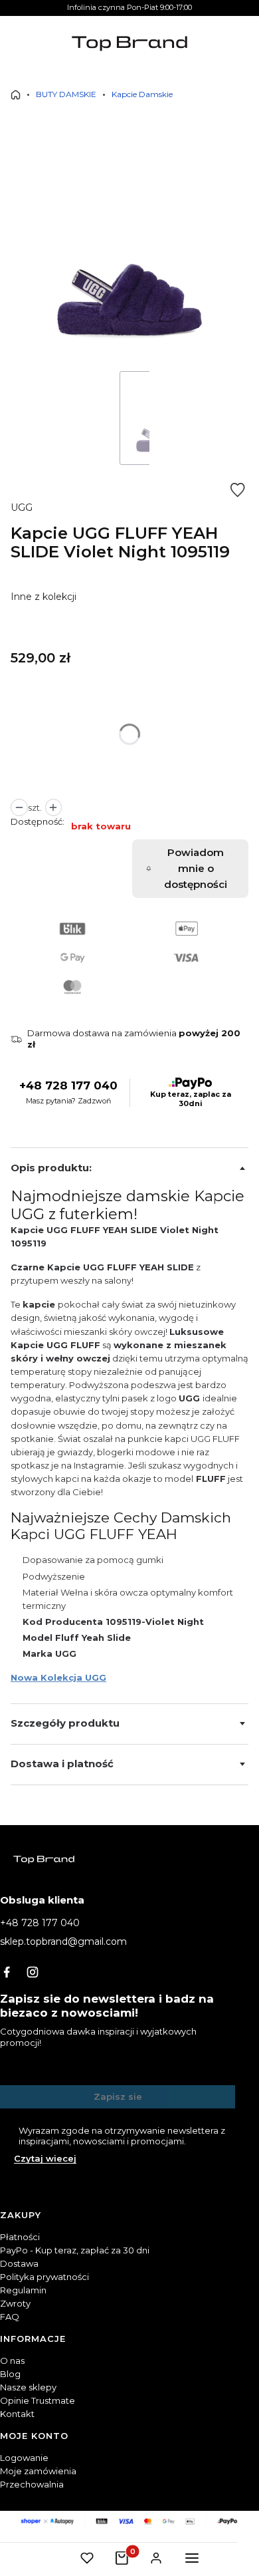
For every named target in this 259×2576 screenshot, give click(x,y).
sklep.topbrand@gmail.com (63, 1941)
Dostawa (19, 2263)
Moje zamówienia (38, 2471)
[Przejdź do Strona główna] (16, 95)
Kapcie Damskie (142, 94)
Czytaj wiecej (45, 2158)
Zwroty (15, 2303)
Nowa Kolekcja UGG (58, 1677)
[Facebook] (7, 1972)
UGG (22, 507)
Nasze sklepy (28, 2387)
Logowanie (24, 2458)
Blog (10, 2374)
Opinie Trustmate (38, 2400)
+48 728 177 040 (68, 1086)
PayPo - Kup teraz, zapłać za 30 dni (75, 2250)
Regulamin (23, 2290)
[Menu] (192, 2558)
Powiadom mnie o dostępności (196, 868)
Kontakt (17, 2414)
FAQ (10, 2317)
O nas (12, 2361)
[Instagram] (33, 1972)
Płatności (20, 2237)
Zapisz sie (118, 2096)
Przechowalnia (32, 2484)
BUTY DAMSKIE (66, 94)
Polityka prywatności (44, 2277)
